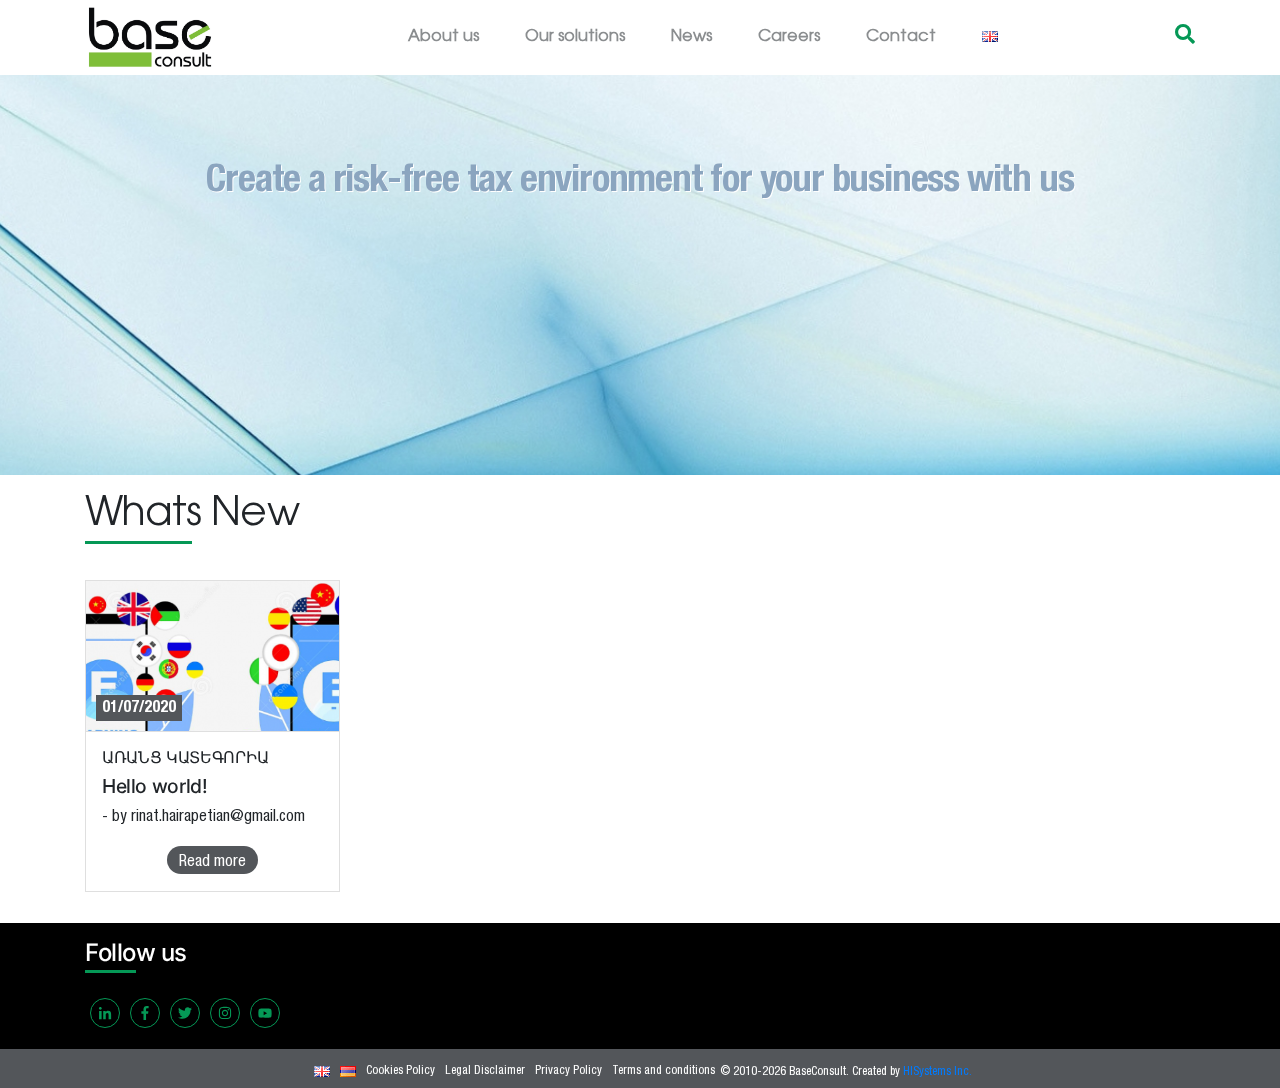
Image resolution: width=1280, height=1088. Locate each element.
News (691, 37)
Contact (901, 37)
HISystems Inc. (937, 1072)
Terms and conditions (663, 1071)
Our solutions (575, 37)
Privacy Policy (568, 1071)
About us (443, 37)
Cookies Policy (400, 1071)
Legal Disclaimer (485, 1071)
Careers (789, 37)
